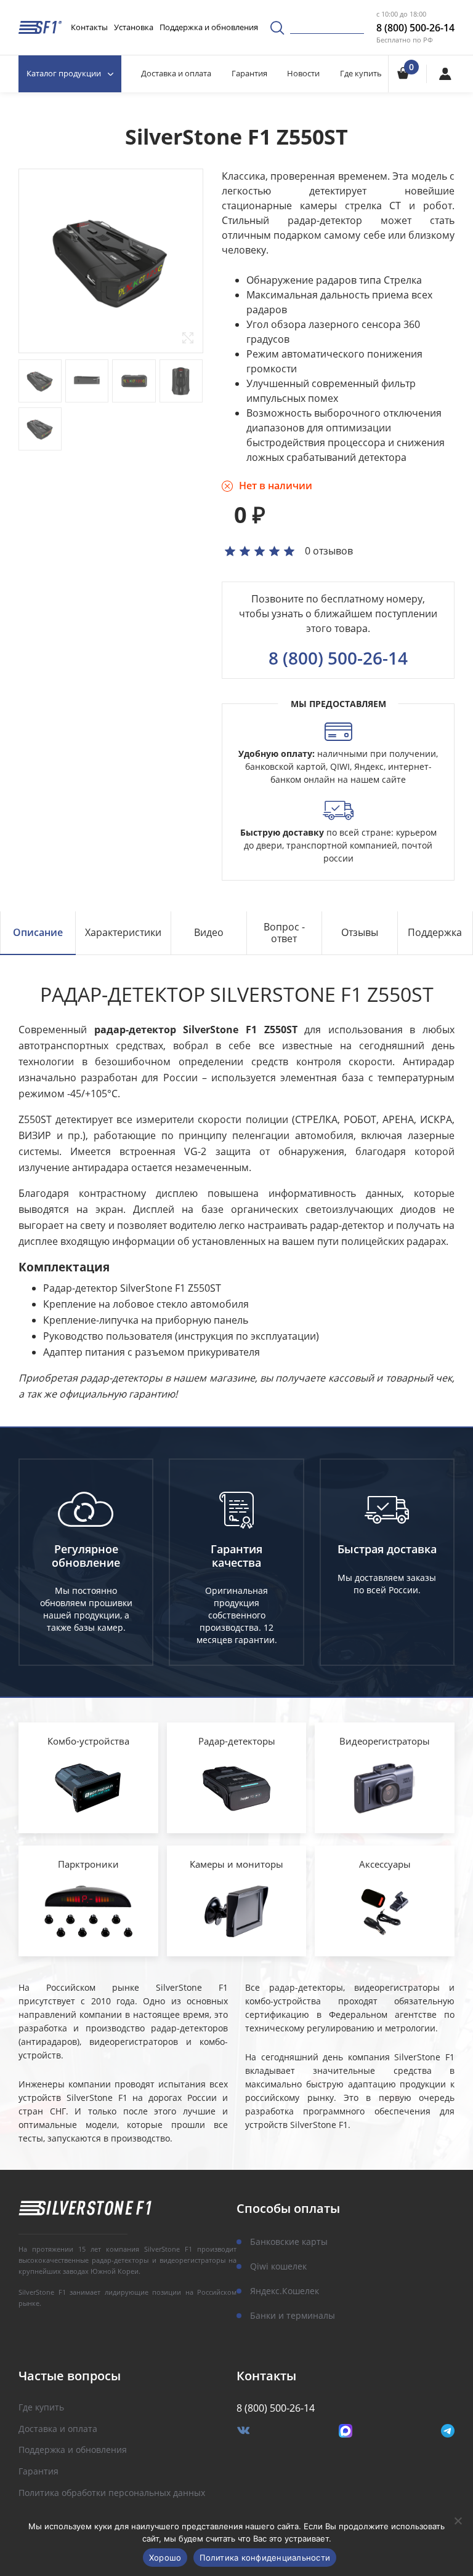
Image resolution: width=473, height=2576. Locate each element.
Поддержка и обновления (209, 27)
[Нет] (458, 2521)
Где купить (361, 73)
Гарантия (249, 73)
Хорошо (165, 2558)
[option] (111, 261)
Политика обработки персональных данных (112, 2493)
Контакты (89, 27)
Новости (303, 73)
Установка (134, 27)
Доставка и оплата (176, 73)
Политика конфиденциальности (265, 2558)
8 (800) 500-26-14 (415, 28)
